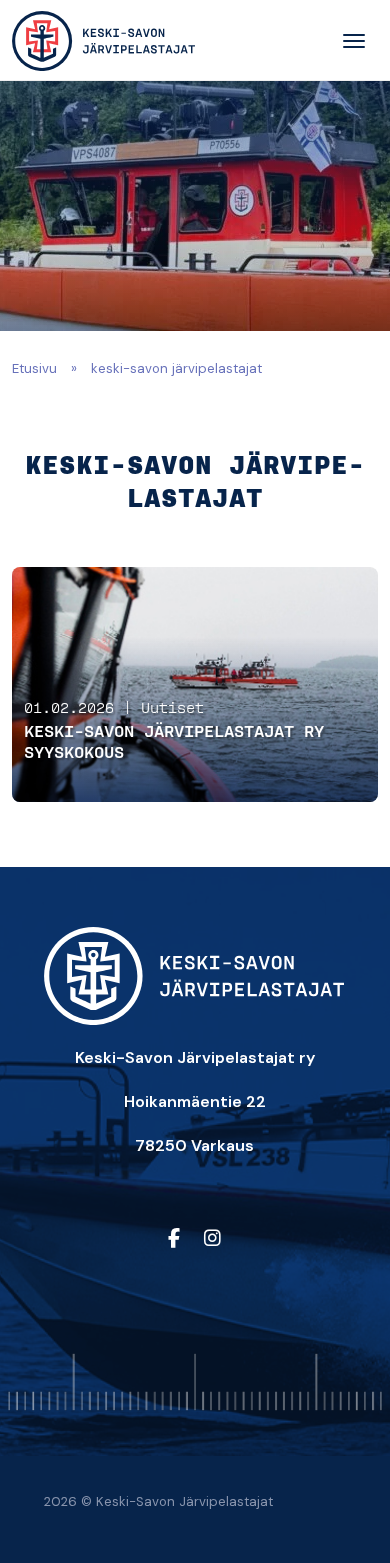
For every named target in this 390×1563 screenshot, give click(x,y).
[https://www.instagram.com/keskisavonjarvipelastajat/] (212, 1239)
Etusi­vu (34, 368)
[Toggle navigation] (354, 41)
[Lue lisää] (195, 684)
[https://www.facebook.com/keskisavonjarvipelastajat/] (174, 1239)
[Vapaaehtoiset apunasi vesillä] (103, 41)
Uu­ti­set (172, 709)
